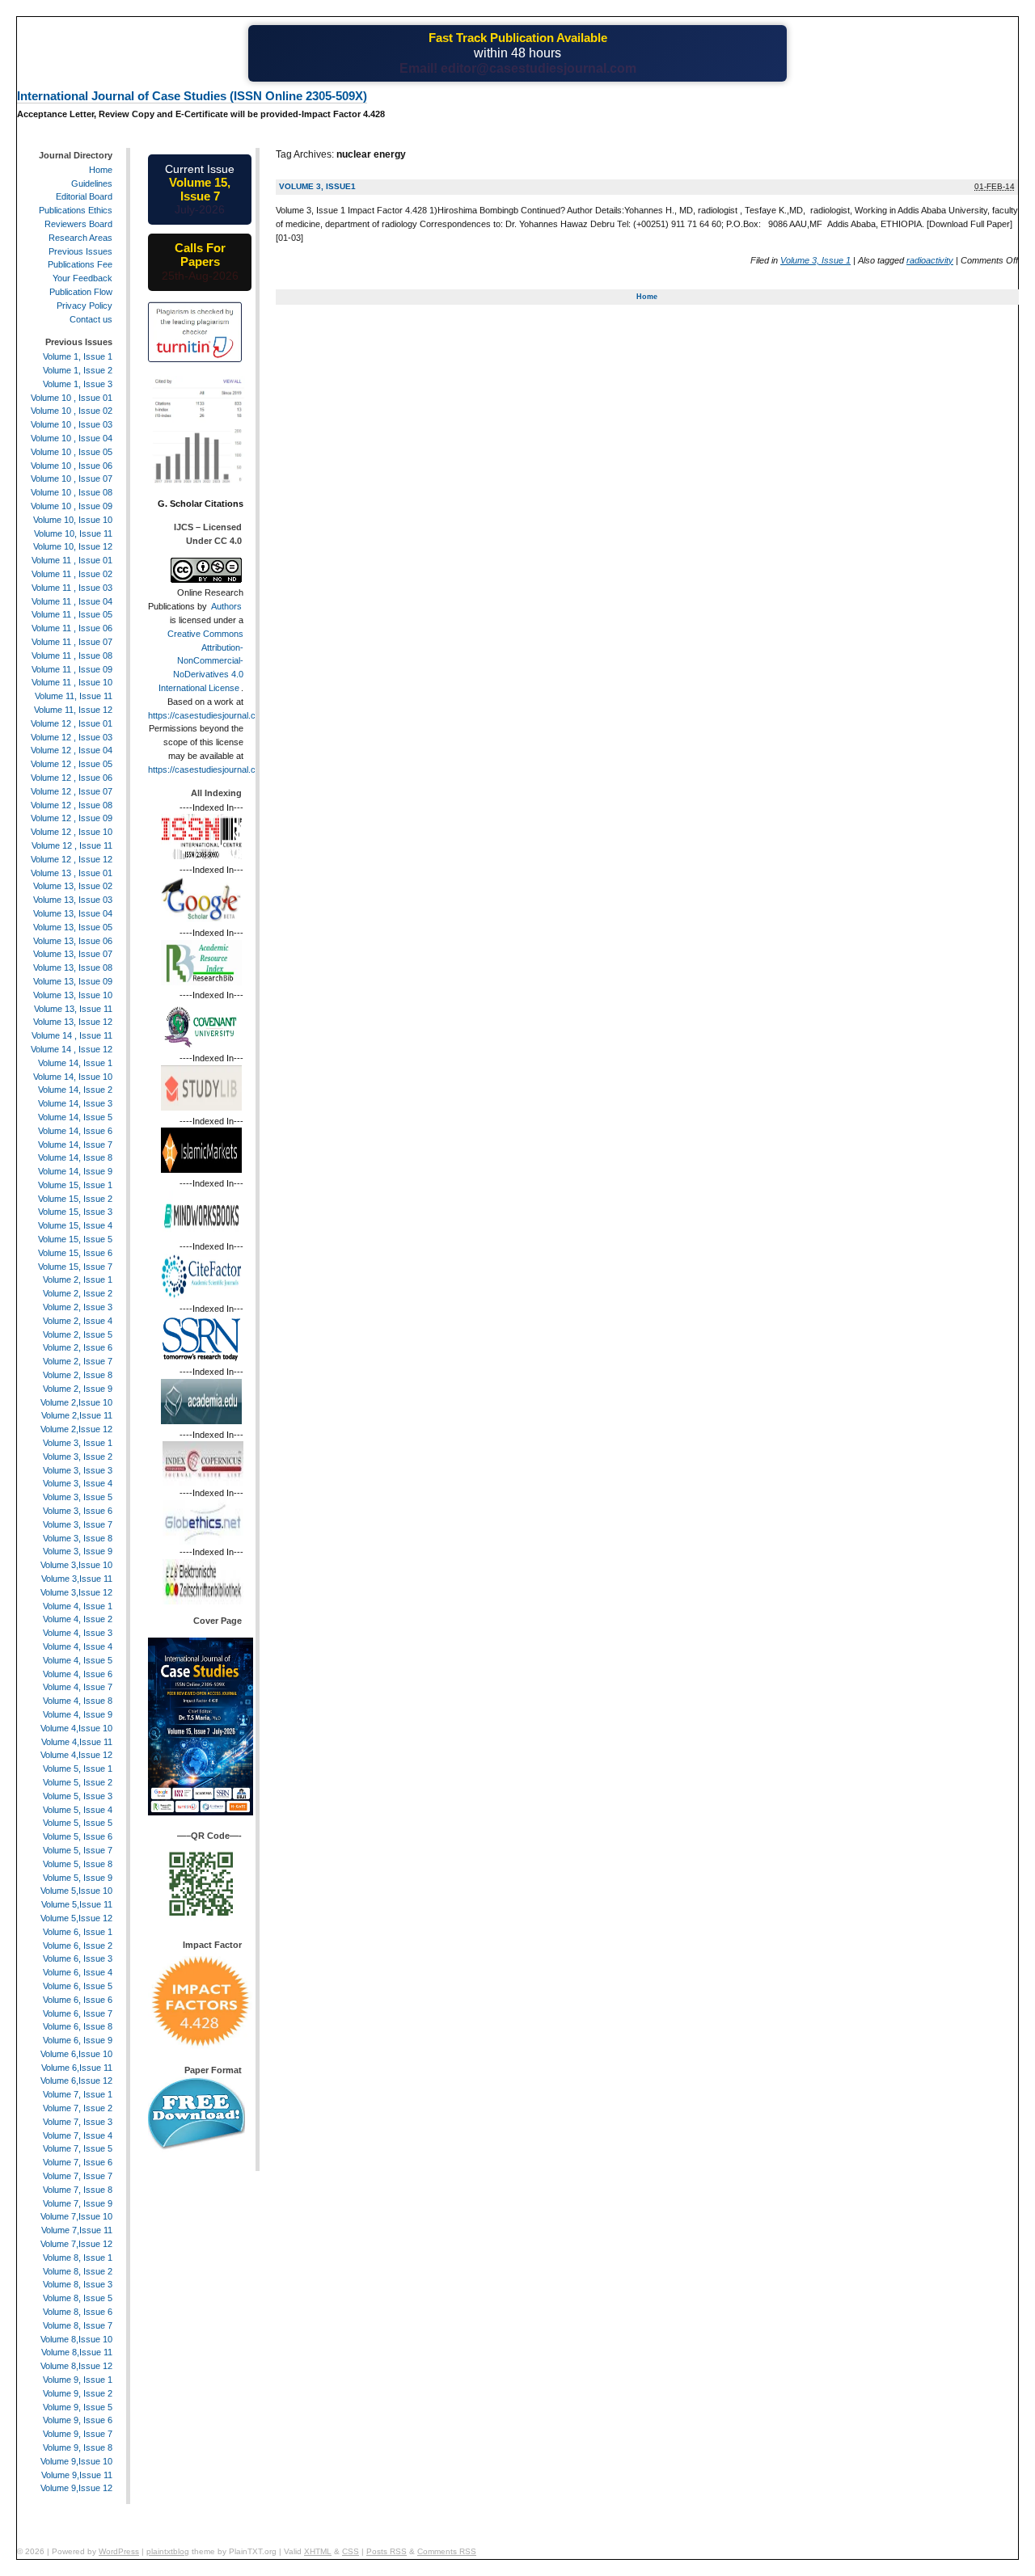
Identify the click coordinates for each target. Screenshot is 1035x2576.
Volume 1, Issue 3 (78, 384)
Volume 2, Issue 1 (78, 1280)
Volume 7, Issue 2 (78, 2108)
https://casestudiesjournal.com (208, 715)
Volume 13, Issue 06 (73, 941)
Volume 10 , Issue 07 (72, 479)
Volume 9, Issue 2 (78, 2393)
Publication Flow (81, 292)
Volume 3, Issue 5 (78, 1497)
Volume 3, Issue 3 (78, 1470)
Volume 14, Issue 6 (75, 1131)
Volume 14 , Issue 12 (72, 1049)
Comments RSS (447, 2551)
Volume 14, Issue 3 (75, 1103)
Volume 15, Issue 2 (75, 1199)
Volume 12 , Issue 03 (72, 737)
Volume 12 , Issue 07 (72, 791)
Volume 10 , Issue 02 (72, 411)
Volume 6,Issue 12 (76, 2081)
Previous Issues (80, 251)
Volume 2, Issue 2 (78, 1293)
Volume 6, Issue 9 (78, 2040)
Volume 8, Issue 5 (78, 2298)
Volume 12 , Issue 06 (72, 778)
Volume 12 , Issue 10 (72, 832)
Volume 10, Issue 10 (73, 520)
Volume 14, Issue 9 (75, 1171)
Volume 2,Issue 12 (76, 1429)
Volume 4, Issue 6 (78, 1674)
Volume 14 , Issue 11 (72, 1035)
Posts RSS (387, 2551)
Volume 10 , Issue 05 (72, 452)
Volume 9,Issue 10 (76, 2461)
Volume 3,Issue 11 (77, 1579)
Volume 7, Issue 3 (78, 2122)
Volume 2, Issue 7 (78, 1361)
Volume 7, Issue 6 (78, 2162)
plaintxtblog (168, 2551)
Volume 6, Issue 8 (78, 2026)
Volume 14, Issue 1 (75, 1063)
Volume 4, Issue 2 (78, 1619)
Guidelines (92, 183)
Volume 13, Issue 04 (73, 913)
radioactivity (930, 260)
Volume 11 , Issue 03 (72, 588)
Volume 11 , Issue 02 (72, 574)
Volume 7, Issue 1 (78, 2094)
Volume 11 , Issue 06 (72, 628)
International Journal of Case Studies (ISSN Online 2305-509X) (192, 96)
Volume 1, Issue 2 (78, 370)
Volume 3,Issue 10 (76, 1565)
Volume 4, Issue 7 (78, 1687)
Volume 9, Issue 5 (78, 2407)
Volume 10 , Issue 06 (72, 466)
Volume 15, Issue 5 (75, 1239)
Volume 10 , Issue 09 (72, 506)
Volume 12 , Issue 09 (72, 818)
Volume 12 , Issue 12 (72, 859)
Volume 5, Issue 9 (78, 1878)
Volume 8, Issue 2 (78, 2271)
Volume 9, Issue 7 (78, 2434)
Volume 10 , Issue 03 (72, 424)
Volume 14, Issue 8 (75, 1157)
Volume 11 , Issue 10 (72, 682)
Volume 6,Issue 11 (77, 2068)
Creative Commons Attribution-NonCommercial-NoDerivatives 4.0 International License (201, 661)
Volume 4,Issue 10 (76, 1728)
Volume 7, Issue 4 (78, 2135)
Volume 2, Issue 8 (78, 1375)
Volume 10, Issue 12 (73, 546)
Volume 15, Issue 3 (75, 1212)
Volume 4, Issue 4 (78, 1646)
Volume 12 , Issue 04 (72, 750)
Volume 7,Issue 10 (76, 2216)
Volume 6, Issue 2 (78, 1946)
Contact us (91, 319)
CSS (351, 2551)
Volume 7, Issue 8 (78, 2190)
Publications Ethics (76, 210)
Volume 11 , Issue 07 (72, 642)
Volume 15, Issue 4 (75, 1225)
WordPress (119, 2551)
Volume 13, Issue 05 (73, 927)
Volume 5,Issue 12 (76, 1918)
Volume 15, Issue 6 (75, 1253)
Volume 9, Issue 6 (78, 2420)
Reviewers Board (78, 224)
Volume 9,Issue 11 (77, 2475)
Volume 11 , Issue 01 (72, 560)
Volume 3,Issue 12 (76, 1592)
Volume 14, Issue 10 (73, 1077)
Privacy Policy (84, 306)
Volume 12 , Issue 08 (72, 805)
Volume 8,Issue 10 (76, 2339)
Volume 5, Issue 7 (78, 1850)
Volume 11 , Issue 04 (72, 601)
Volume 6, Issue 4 (78, 1972)
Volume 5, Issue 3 (78, 1796)
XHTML (318, 2551)
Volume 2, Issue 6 (78, 1347)
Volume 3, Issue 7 (78, 1524)
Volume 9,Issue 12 (76, 2488)
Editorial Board (84, 196)
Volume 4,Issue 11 (77, 1742)
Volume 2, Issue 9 (78, 1389)
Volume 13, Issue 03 (73, 900)
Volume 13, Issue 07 (73, 954)
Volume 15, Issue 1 (75, 1185)
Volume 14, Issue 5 (75, 1117)
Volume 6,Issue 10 (76, 2054)
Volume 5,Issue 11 (77, 1904)
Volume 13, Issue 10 (73, 995)
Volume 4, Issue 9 (78, 1714)
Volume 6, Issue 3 (78, 1958)
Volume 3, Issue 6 (78, 1511)
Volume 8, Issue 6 (78, 2312)
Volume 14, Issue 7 (75, 1145)
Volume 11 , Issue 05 (72, 614)
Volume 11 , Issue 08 (72, 656)
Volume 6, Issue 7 (78, 2013)
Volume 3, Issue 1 (815, 260)
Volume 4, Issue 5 (78, 1660)
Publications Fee (80, 264)
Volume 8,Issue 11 (77, 2352)
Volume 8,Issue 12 (76, 2366)
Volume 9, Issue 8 (78, 2447)
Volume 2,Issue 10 (76, 1402)
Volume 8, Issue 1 (78, 2258)
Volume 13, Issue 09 (73, 981)
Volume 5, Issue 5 (78, 1823)
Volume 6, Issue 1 (78, 1932)
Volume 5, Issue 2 (78, 1782)
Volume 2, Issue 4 (78, 1321)
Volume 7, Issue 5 (78, 2148)
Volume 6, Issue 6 (78, 2000)
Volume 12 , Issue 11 (72, 845)
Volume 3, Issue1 (317, 186)
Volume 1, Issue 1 (78, 356)
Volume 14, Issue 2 (75, 1090)
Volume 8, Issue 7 (78, 2325)
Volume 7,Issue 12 (76, 2244)
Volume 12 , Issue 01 (72, 723)
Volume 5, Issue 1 (78, 1769)
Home (647, 297)
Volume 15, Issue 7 (75, 1267)
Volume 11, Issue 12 (73, 710)
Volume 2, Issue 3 (78, 1307)
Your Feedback (82, 278)
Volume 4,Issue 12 (76, 1755)
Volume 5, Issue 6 (78, 1836)
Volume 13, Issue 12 (73, 1022)
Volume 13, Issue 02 (73, 886)
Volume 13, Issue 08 (73, 968)
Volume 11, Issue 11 (74, 696)
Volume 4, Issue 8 (78, 1701)
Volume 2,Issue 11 (77, 1415)
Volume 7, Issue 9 (78, 2203)
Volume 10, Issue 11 (73, 533)
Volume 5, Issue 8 (78, 1864)
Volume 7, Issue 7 (78, 2176)
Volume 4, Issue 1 (78, 1606)
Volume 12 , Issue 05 (72, 764)
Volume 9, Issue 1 (78, 2380)
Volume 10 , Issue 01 (72, 398)
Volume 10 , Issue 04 (72, 438)
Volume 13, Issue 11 (73, 1009)
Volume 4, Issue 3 (78, 1633)
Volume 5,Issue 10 (76, 1891)
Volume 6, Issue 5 (78, 1986)
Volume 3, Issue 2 (78, 1457)
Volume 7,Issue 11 (77, 2230)
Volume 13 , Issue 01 (72, 873)
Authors (226, 606)
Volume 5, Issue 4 (78, 1810)
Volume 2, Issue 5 (78, 1334)
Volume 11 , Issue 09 (72, 669)
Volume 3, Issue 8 (78, 1538)
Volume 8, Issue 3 (78, 2284)
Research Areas (80, 238)
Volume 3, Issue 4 (78, 1483)
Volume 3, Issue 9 (78, 1551)
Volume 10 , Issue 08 (72, 492)
